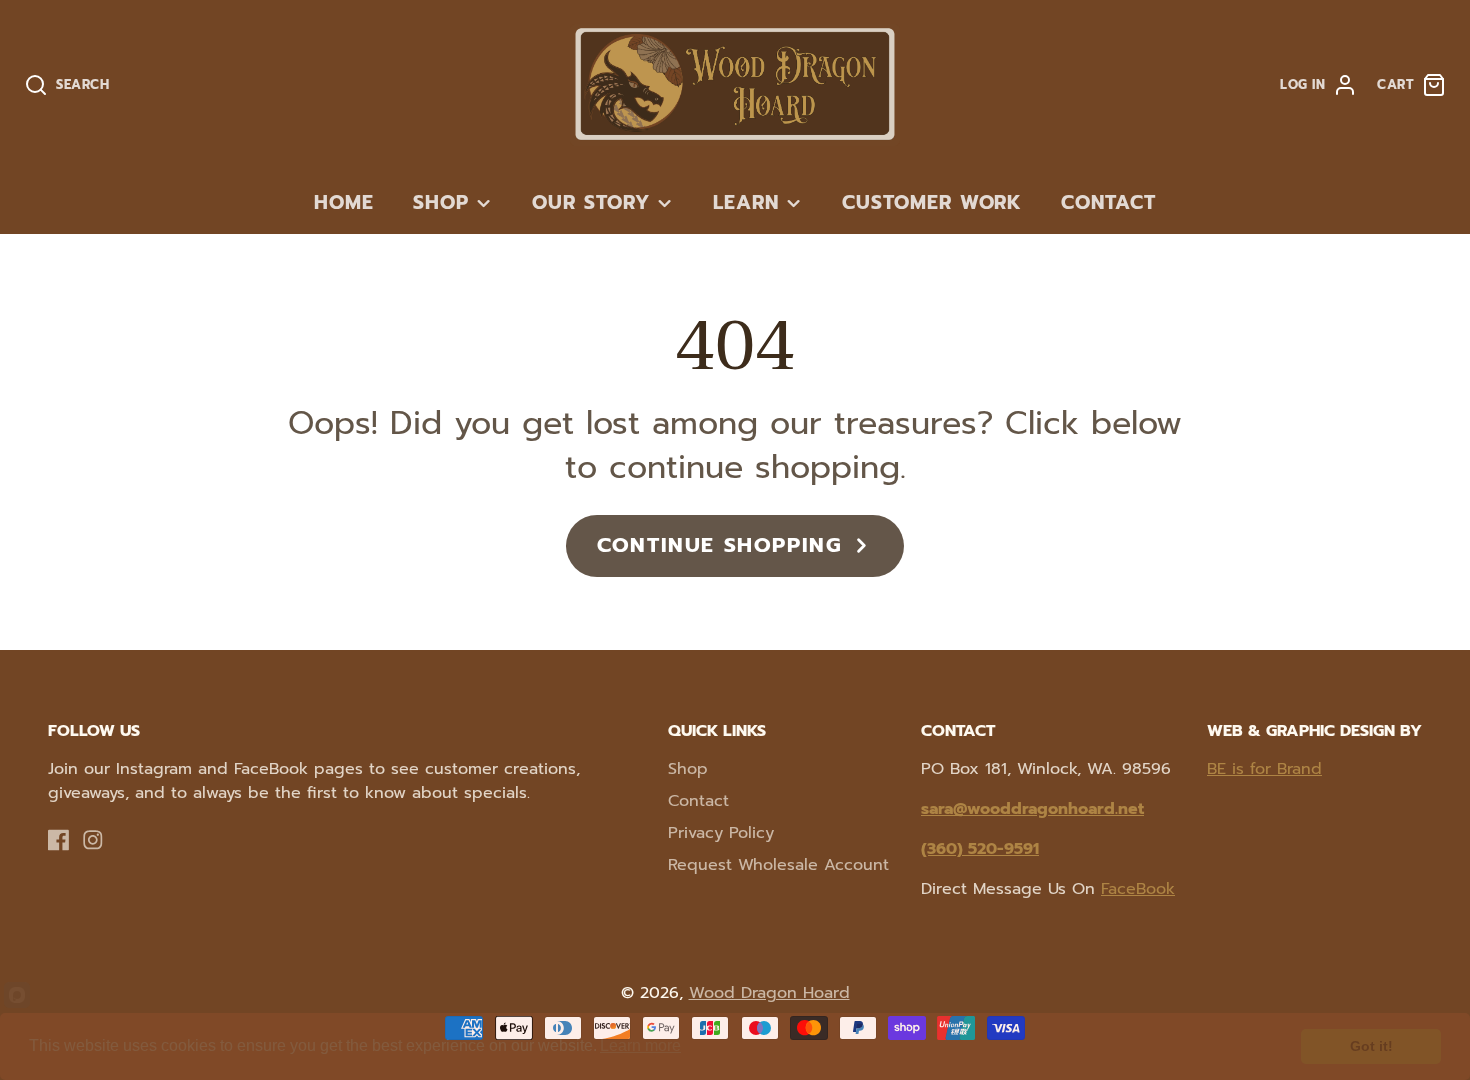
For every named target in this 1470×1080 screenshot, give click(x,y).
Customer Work (932, 202)
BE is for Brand (1264, 769)
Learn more (640, 1045)
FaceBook (1138, 889)
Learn (746, 202)
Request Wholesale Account (778, 865)
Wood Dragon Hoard (769, 993)
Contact (1108, 202)
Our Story (591, 202)
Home (344, 202)
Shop (441, 202)
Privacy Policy (721, 833)
